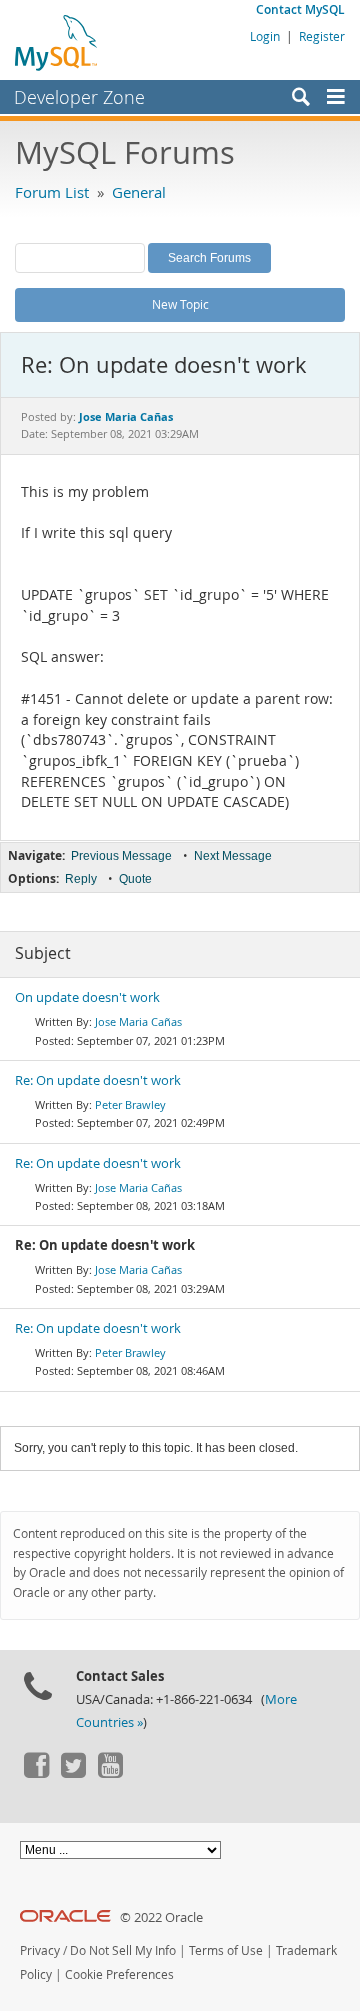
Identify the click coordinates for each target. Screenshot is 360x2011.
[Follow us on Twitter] (73, 1773)
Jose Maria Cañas (138, 1021)
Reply (81, 879)
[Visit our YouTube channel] (110, 1773)
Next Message (233, 856)
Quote (135, 879)
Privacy (40, 1950)
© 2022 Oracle (161, 1917)
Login (265, 36)
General (139, 192)
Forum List (52, 192)
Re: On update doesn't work (98, 1080)
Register (322, 36)
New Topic (180, 304)
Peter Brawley (130, 1104)
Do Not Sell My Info (123, 1950)
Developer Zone (79, 97)
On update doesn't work (87, 997)
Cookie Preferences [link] (119, 1974)
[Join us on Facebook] (36, 1773)
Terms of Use (226, 1950)
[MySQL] (57, 42)
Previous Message (121, 856)
